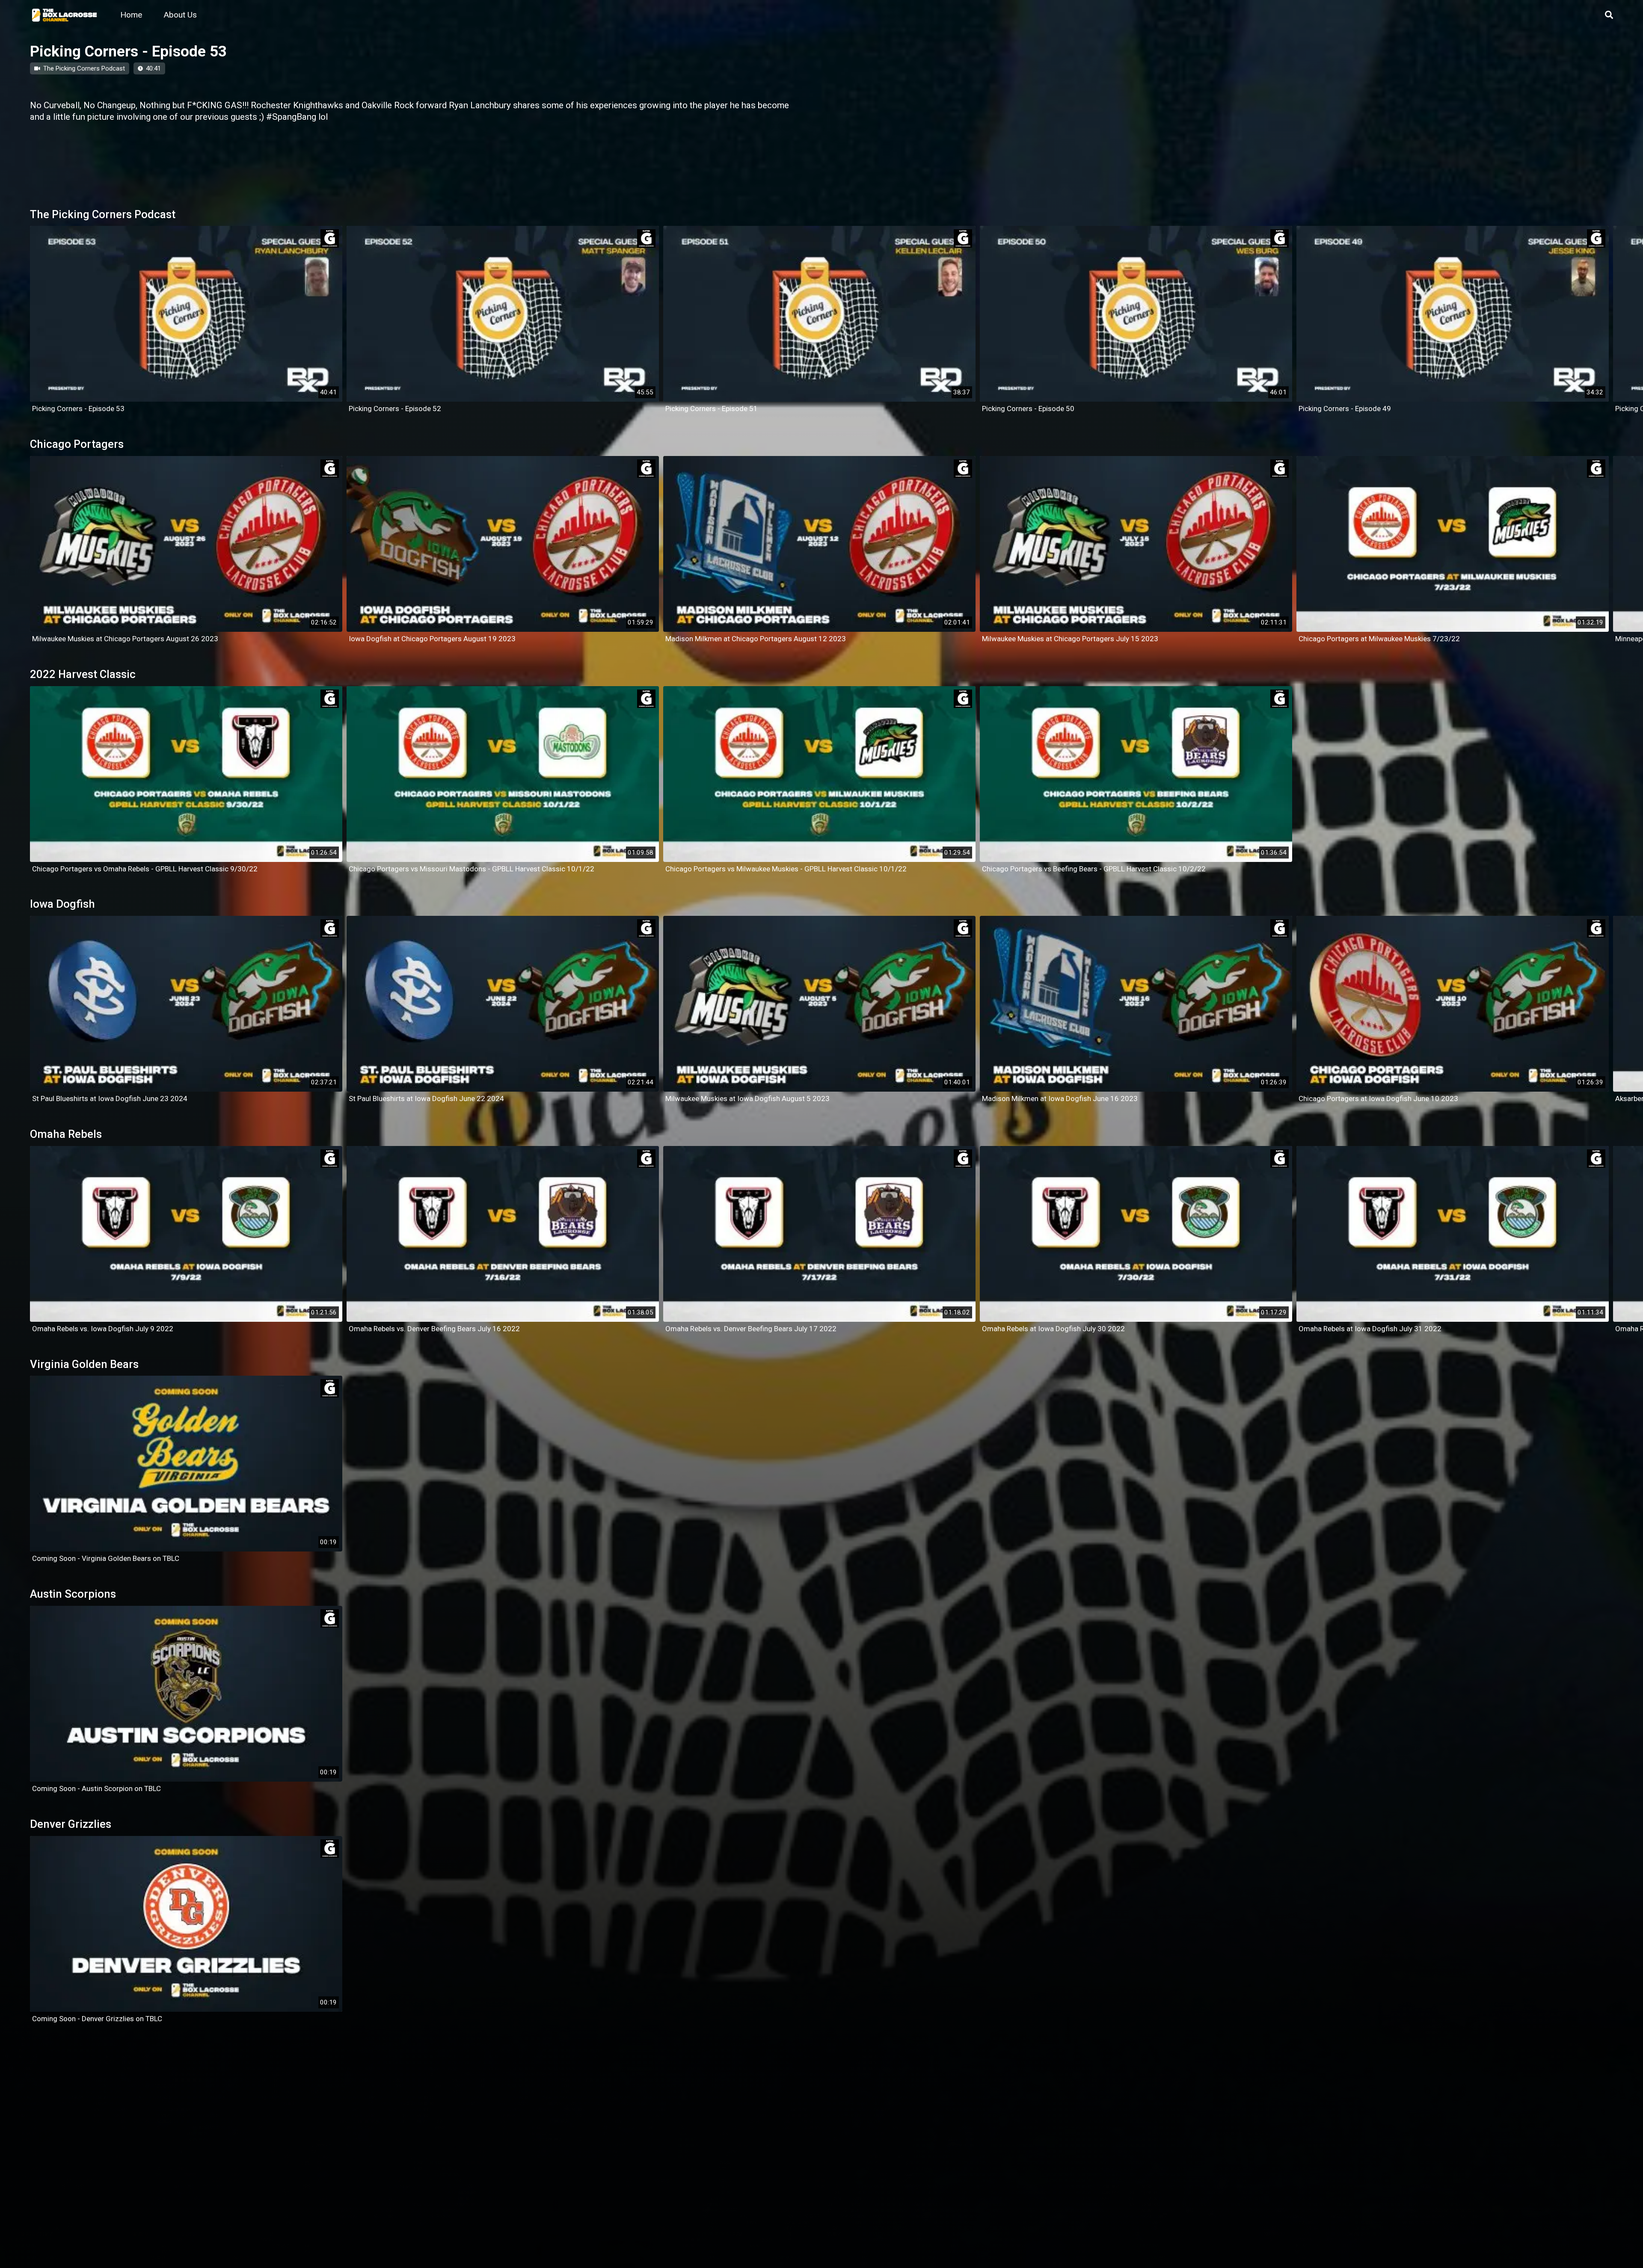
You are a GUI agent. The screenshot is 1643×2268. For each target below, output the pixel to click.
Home (131, 15)
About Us (180, 15)
